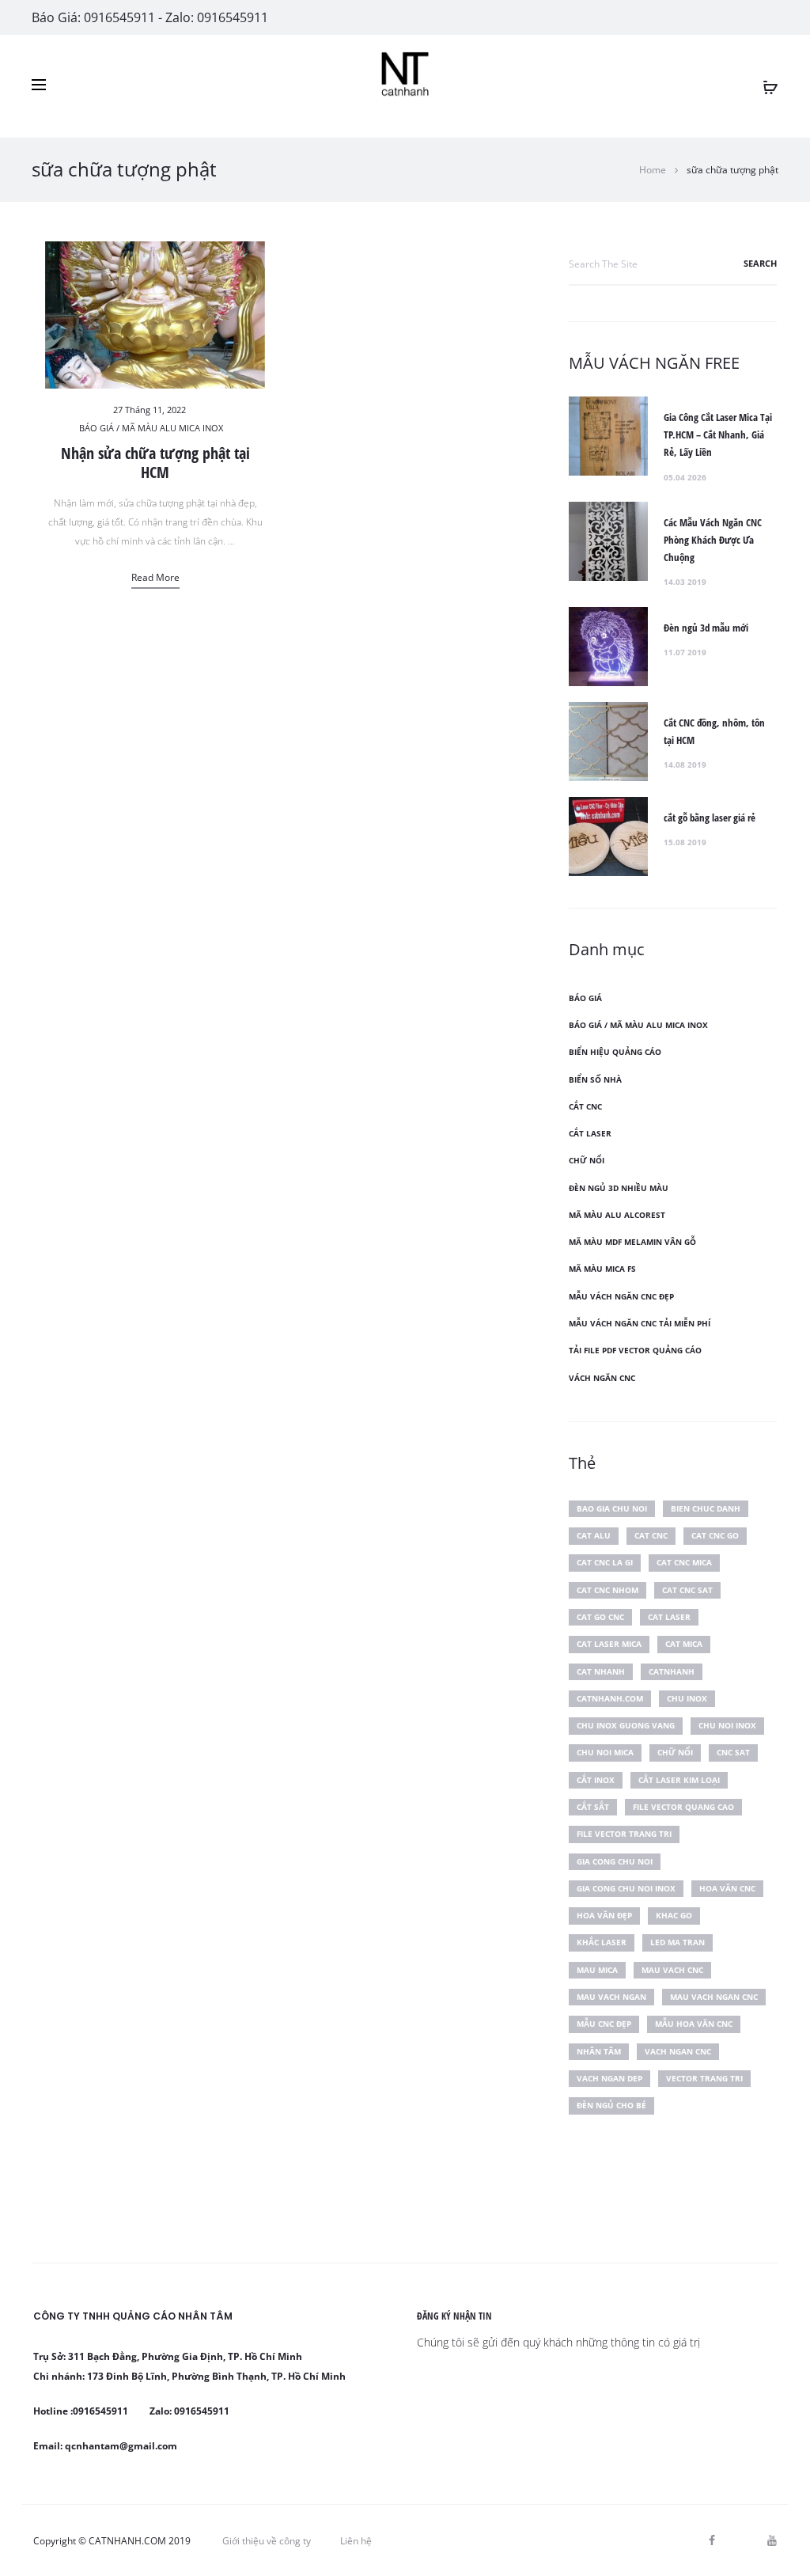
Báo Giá (585, 998)
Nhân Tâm (599, 2051)
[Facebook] (712, 2540)
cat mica (684, 1644)
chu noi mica (605, 1752)
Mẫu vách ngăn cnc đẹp (621, 1296)
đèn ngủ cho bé (611, 2105)
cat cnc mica (684, 1562)
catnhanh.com (610, 1698)
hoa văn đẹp (604, 1915)
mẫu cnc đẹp (604, 2024)
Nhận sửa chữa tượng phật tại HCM (155, 463)
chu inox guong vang (626, 1725)
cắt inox (596, 1780)
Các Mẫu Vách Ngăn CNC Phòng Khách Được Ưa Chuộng (713, 540)
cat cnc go (715, 1535)
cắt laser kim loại (679, 1780)
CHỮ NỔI (587, 1160)
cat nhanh (601, 1671)
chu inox (687, 1698)
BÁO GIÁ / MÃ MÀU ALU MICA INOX (151, 428)
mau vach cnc (672, 1970)
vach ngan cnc (678, 2051)
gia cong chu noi (615, 1861)
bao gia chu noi (612, 1508)
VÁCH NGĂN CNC (602, 1378)
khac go (674, 1915)
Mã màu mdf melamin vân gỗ (632, 1242)
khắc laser (602, 1942)
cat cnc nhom (607, 1590)
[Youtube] (772, 2540)
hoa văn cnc (727, 1888)
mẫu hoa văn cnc (694, 2024)
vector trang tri (704, 2078)
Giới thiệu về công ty (267, 2541)
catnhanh (672, 1671)
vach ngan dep (609, 2078)
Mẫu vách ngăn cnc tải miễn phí (640, 1323)
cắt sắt (593, 1807)
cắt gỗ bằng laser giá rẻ (710, 818)
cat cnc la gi (605, 1562)
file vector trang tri (624, 1834)
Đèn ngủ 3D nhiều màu (619, 1188)
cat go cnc (600, 1617)
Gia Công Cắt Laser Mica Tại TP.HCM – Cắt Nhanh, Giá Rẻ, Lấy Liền (718, 434)
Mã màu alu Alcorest (617, 1215)
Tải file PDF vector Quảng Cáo (635, 1350)
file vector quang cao (683, 1807)
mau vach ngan (611, 1997)
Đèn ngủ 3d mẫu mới (706, 628)
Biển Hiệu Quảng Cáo (615, 1052)
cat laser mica (609, 1644)
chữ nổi (675, 1752)
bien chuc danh (706, 1508)
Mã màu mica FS (602, 1269)
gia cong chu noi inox (626, 1888)
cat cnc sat (687, 1590)
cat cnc (651, 1535)
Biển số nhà (595, 1079)
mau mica (597, 1970)
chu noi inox (727, 1725)
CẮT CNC (585, 1106)
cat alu (594, 1535)
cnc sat (733, 1752)
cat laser (669, 1617)
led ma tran (678, 1942)
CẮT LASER (590, 1133)
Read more (155, 577)
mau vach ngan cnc (714, 1997)
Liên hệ (356, 2541)
